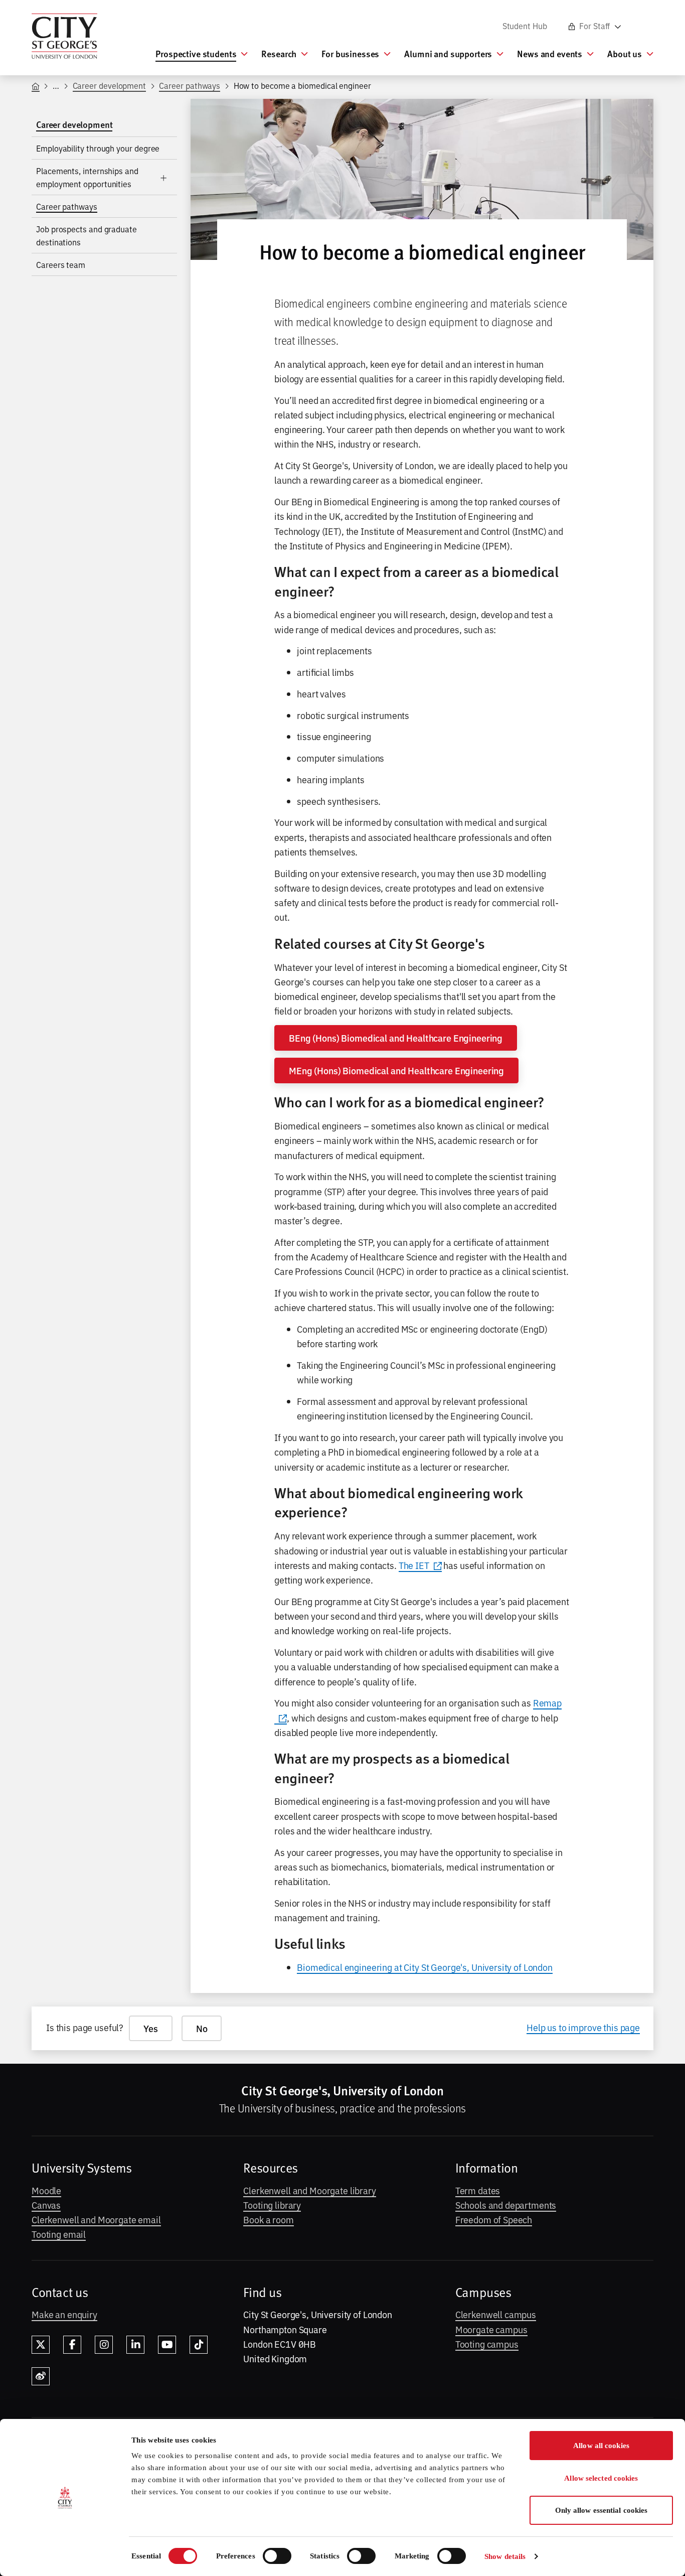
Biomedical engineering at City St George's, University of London (425, 1967)
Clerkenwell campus (496, 2314)
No (202, 2028)
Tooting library (272, 2205)
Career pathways (190, 85)
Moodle (46, 2190)
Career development (110, 85)
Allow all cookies (601, 2446)
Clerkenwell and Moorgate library (309, 2190)
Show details (505, 2556)
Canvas (46, 2205)
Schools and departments (506, 2205)
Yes (151, 2028)
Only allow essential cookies (602, 2510)
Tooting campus (487, 2344)
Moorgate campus (491, 2329)
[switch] (277, 2556)
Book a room (268, 2219)
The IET (414, 1565)
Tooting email (59, 2234)
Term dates (478, 2190)
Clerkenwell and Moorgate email (96, 2219)
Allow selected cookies (601, 2478)
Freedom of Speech (494, 2219)
